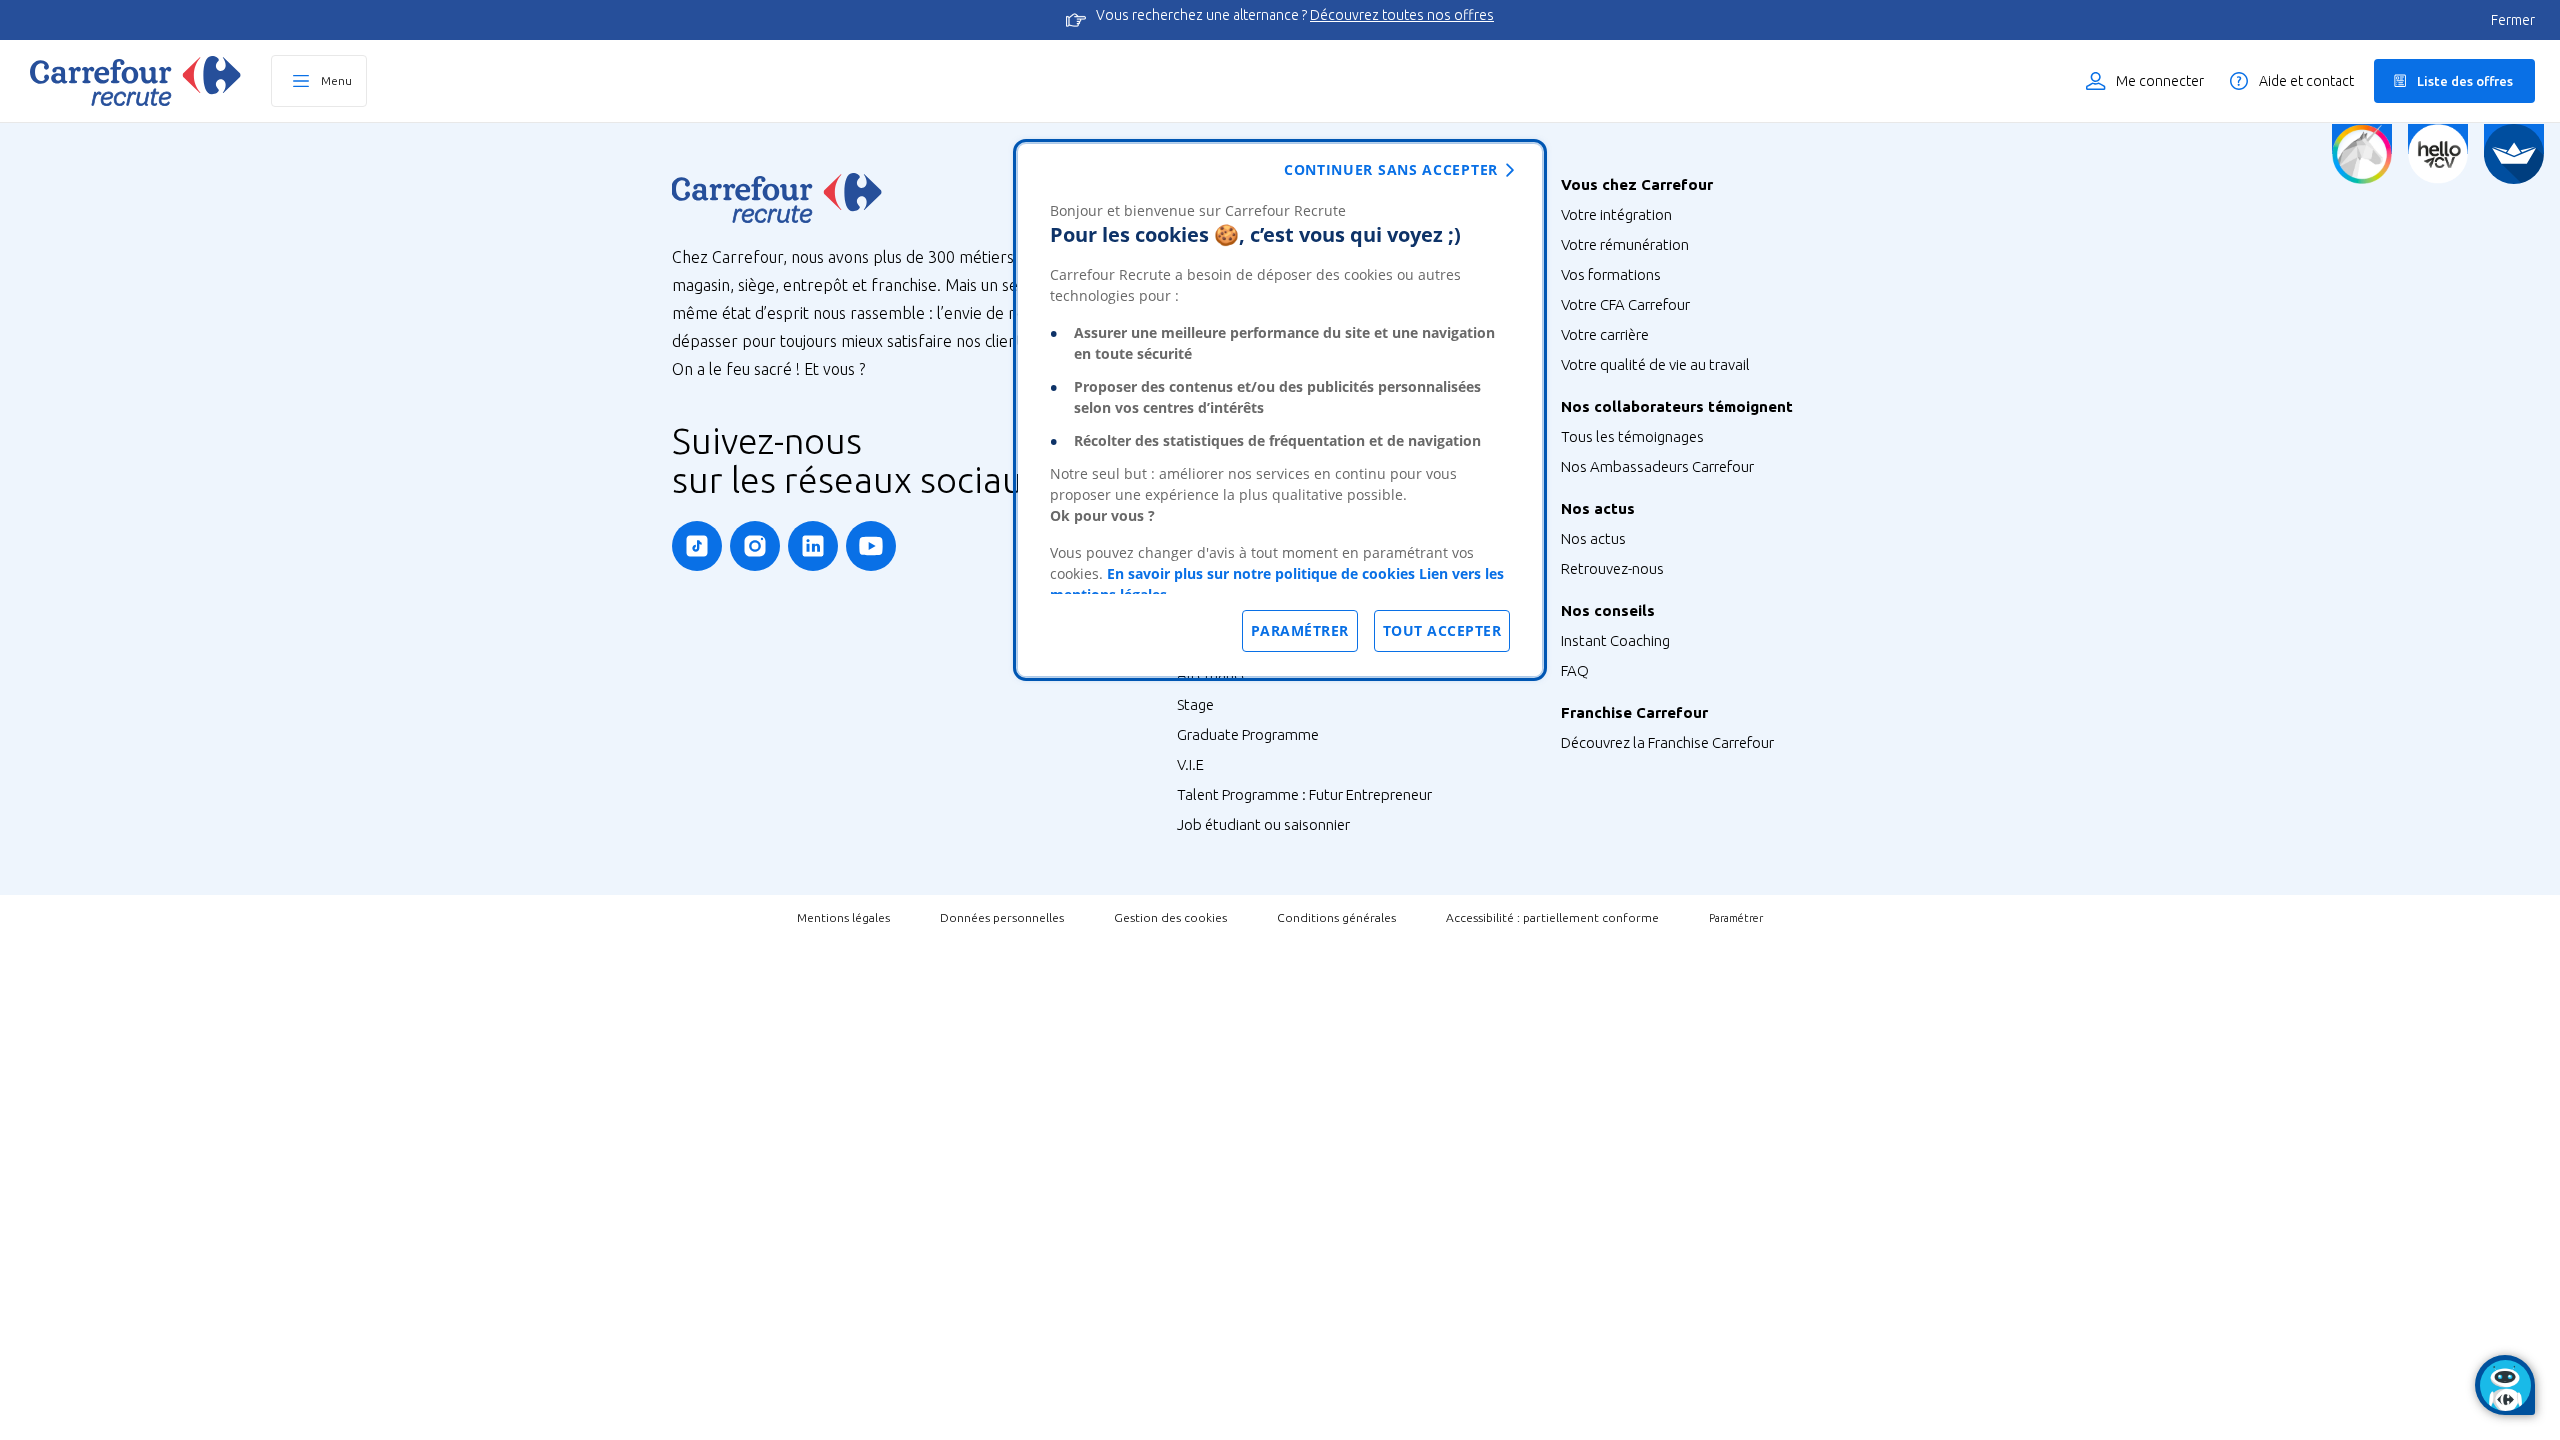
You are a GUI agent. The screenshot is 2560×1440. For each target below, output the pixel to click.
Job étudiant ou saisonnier (1263, 824)
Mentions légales (843, 917)
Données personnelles (1002, 917)
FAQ (1575, 670)
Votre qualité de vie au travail (1655, 364)
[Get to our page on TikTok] (697, 546)
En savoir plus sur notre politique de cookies (1261, 573)
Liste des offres (2465, 81)
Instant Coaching (1615, 640)
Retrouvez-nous (1612, 568)
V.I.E (1190, 764)
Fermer (2513, 20)
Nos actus (1593, 538)
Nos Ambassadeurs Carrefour (1657, 466)
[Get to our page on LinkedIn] (813, 546)
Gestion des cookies (1170, 917)
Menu (336, 80)
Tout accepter (1442, 630)
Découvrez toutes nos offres (1402, 15)
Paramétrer (1736, 918)
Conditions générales (1336, 917)
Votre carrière (1605, 334)
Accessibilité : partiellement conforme (1552, 917)
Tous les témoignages (1632, 436)
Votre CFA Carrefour (1625, 304)
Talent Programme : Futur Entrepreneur (1304, 794)
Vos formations (1611, 274)
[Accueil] (135, 81)
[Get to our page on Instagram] (755, 546)
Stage (1195, 704)
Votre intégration (1616, 214)
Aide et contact (2306, 81)
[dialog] (1280, 410)
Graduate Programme (1248, 734)
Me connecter (2160, 81)
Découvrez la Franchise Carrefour (1667, 742)
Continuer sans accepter (1391, 169)
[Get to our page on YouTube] (871, 546)
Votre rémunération (1625, 244)
